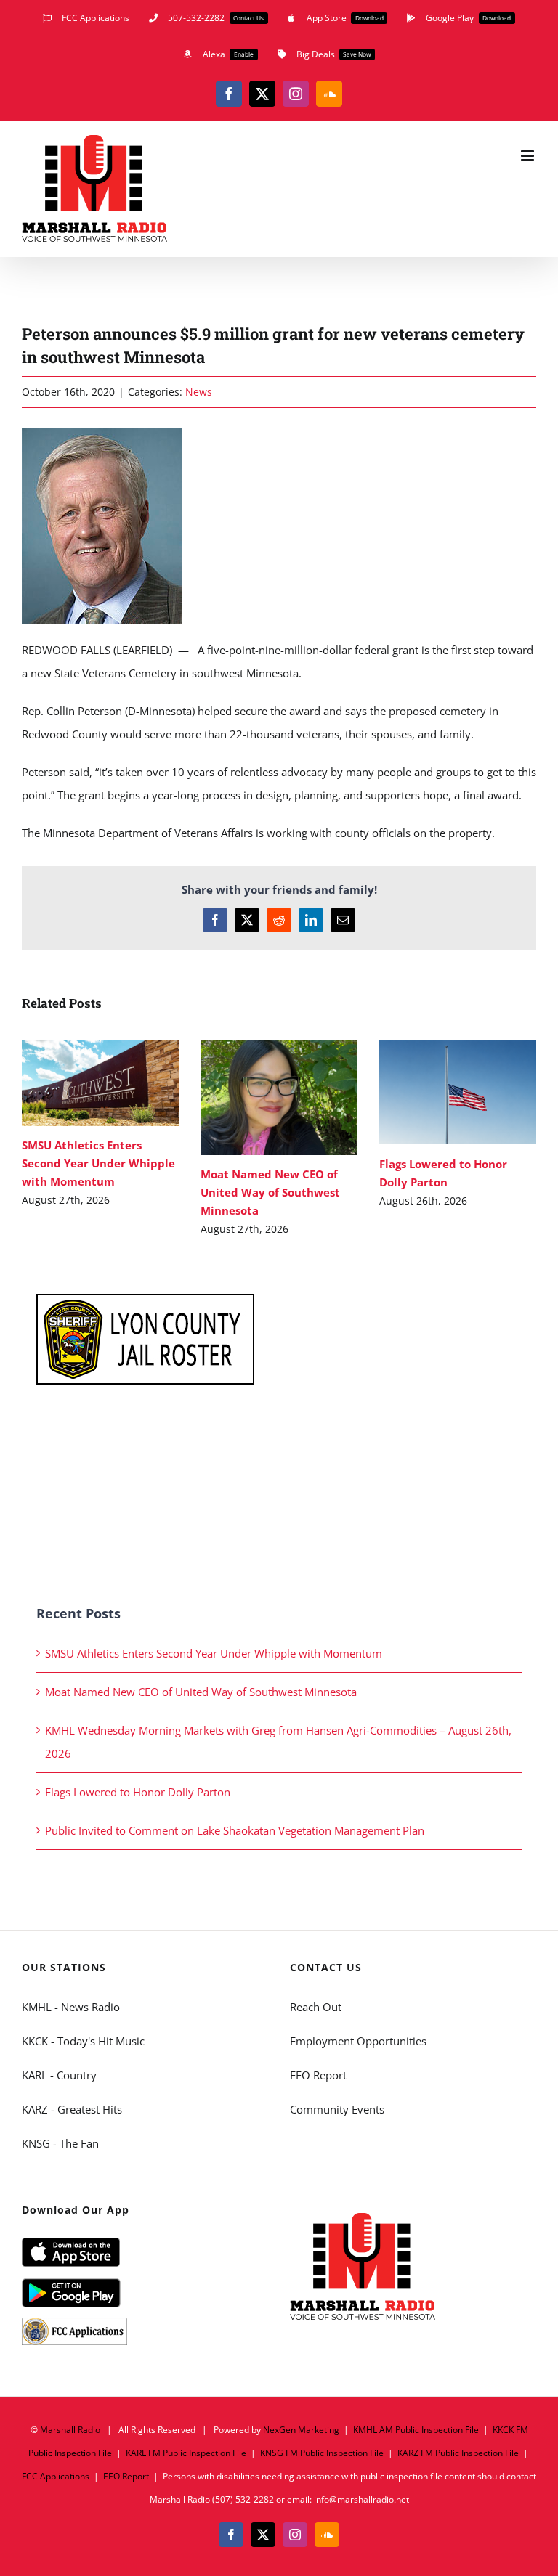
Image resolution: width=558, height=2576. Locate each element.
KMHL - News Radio (71, 2007)
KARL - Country (59, 2075)
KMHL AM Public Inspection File (416, 2430)
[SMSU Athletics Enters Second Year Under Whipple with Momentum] (100, 1083)
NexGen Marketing (301, 2430)
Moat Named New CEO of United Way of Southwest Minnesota (258, 1097)
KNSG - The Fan (60, 2143)
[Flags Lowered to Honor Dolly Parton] (458, 1093)
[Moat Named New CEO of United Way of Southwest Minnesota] (279, 1098)
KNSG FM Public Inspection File (322, 2453)
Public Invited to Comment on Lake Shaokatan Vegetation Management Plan (235, 1830)
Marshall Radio (70, 2430)
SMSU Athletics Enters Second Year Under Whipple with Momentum (79, 1083)
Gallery (121, 1083)
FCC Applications (56, 2476)
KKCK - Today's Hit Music (83, 2041)
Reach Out (316, 2007)
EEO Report (318, 2075)
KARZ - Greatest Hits (72, 2109)
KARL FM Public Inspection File (186, 2453)
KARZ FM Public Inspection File (458, 2453)
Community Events (337, 2109)
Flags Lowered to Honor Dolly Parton (436, 1092)
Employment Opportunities (358, 2041)
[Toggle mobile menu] (529, 156)
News (199, 392)
